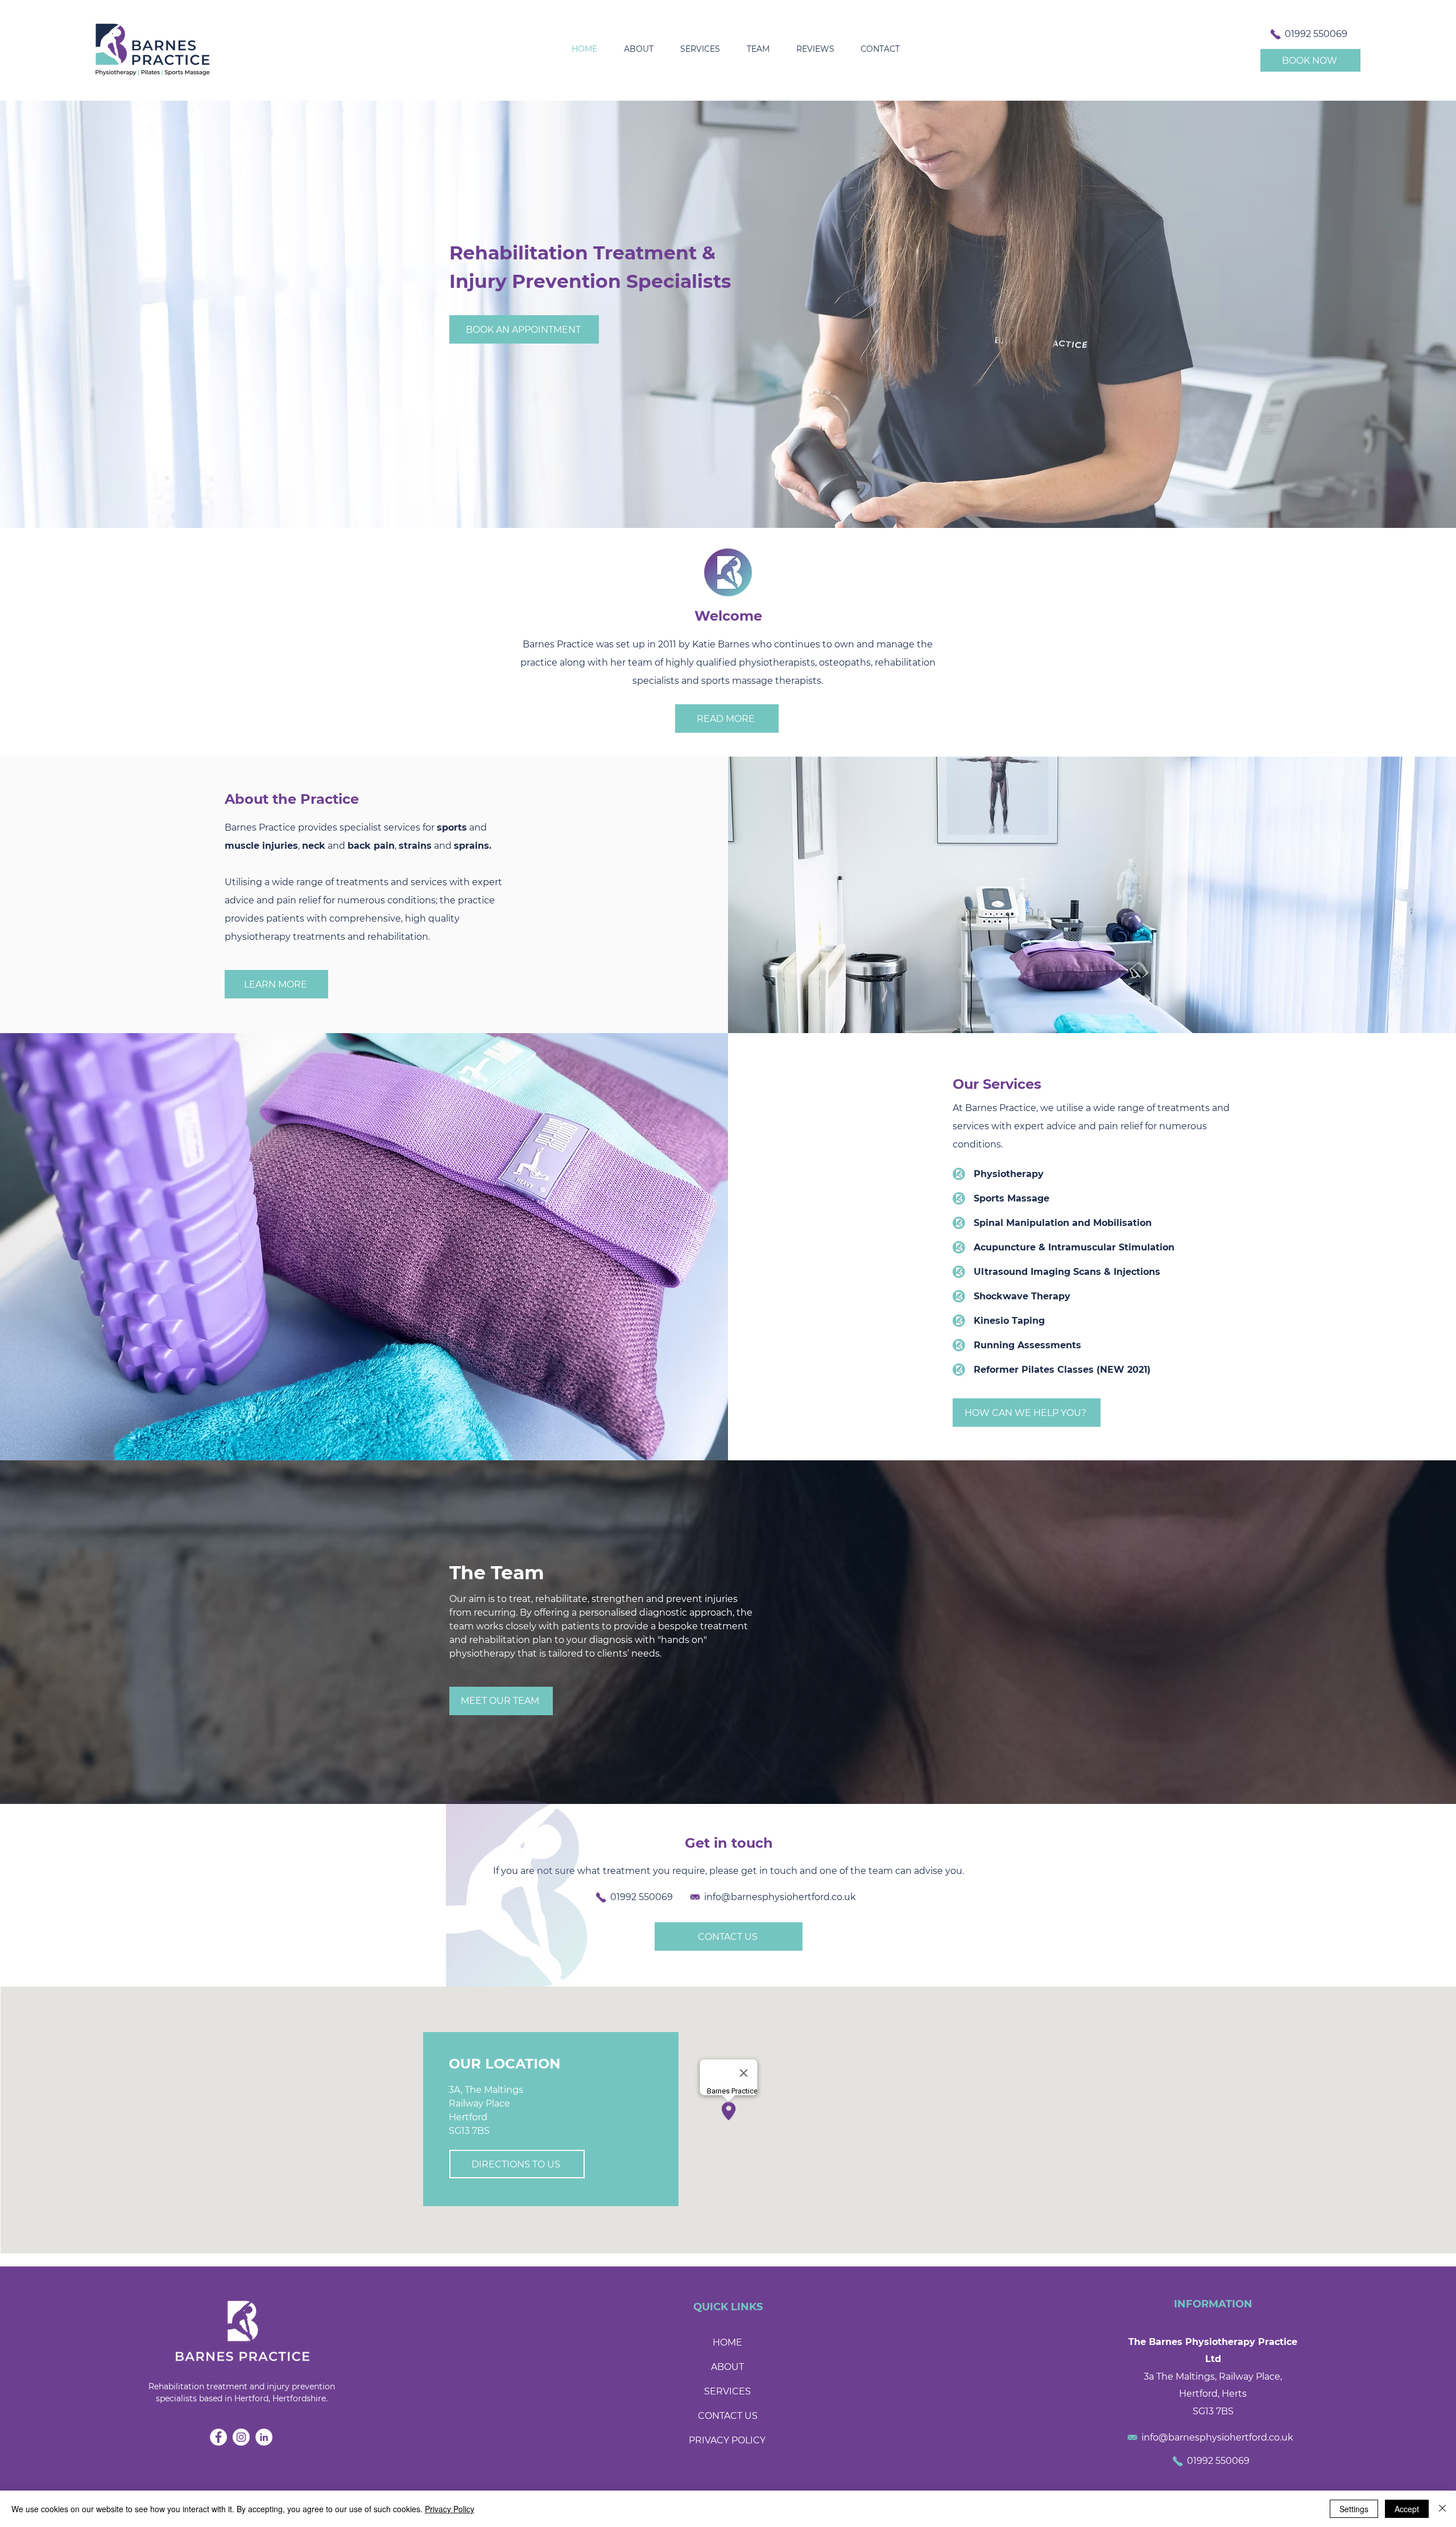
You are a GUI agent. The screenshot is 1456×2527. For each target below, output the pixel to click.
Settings (1354, 2509)
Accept (1407, 2509)
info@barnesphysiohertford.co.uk (780, 1897)
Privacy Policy (450, 2509)
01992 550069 (1316, 34)
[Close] (1442, 2509)
